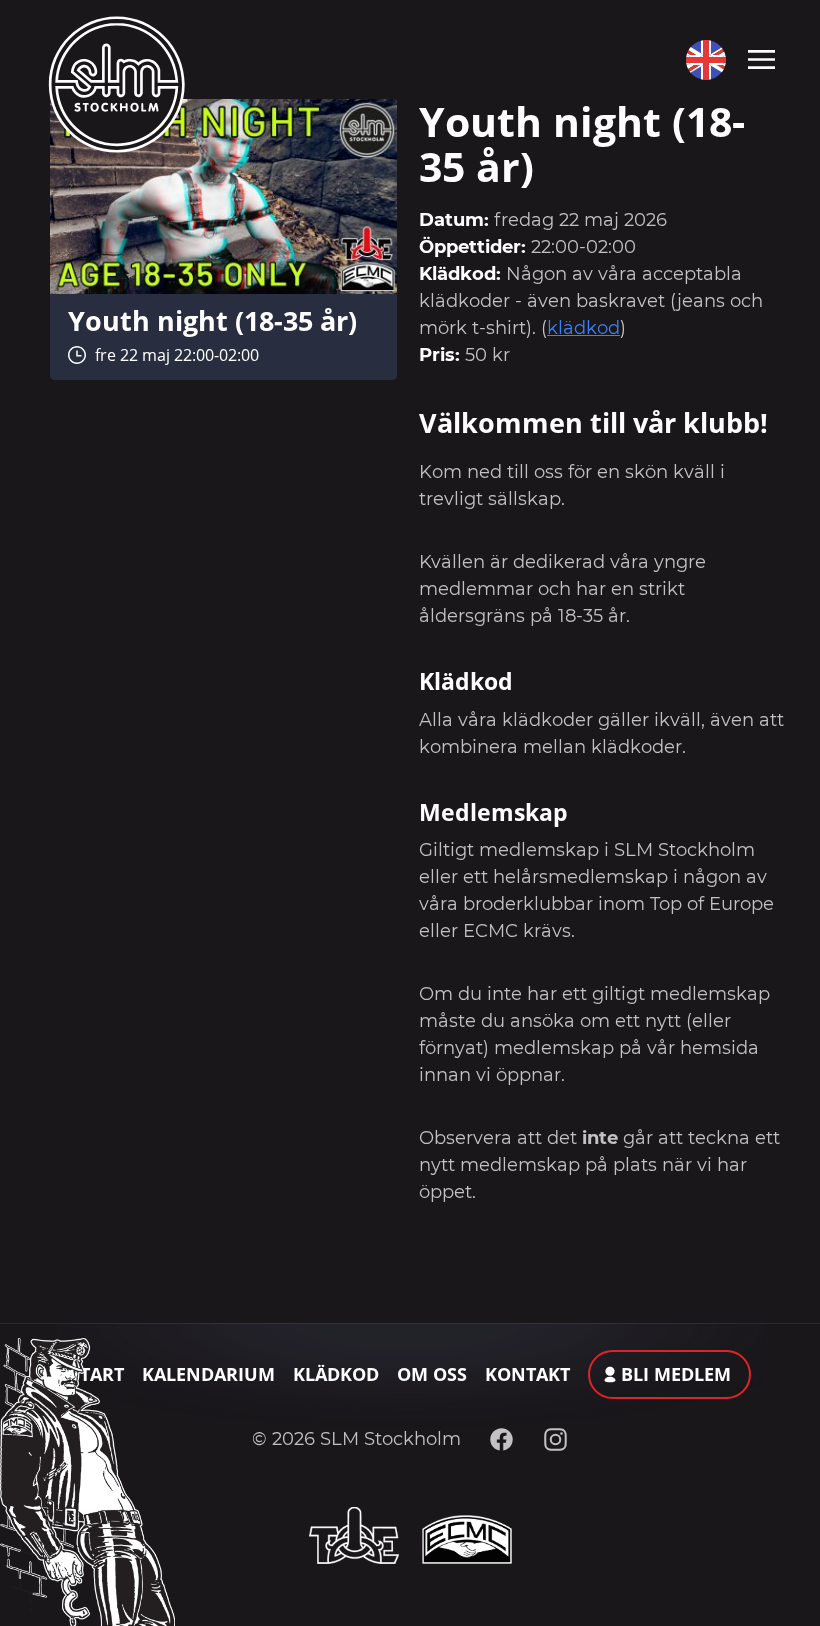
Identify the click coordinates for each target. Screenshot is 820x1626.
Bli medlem (676, 1374)
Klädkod (336, 1374)
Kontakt (527, 1374)
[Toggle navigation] (761, 58)
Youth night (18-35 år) (212, 320)
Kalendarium (208, 1374)
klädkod (583, 328)
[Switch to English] (701, 60)
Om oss (432, 1374)
